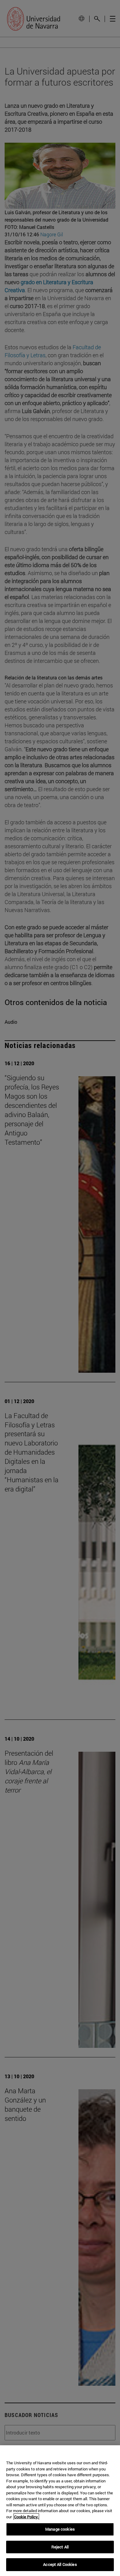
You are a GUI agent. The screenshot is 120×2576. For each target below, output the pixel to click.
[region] (60, 2511)
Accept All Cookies (60, 2564)
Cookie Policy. (26, 2517)
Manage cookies (60, 2529)
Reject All (60, 2547)
